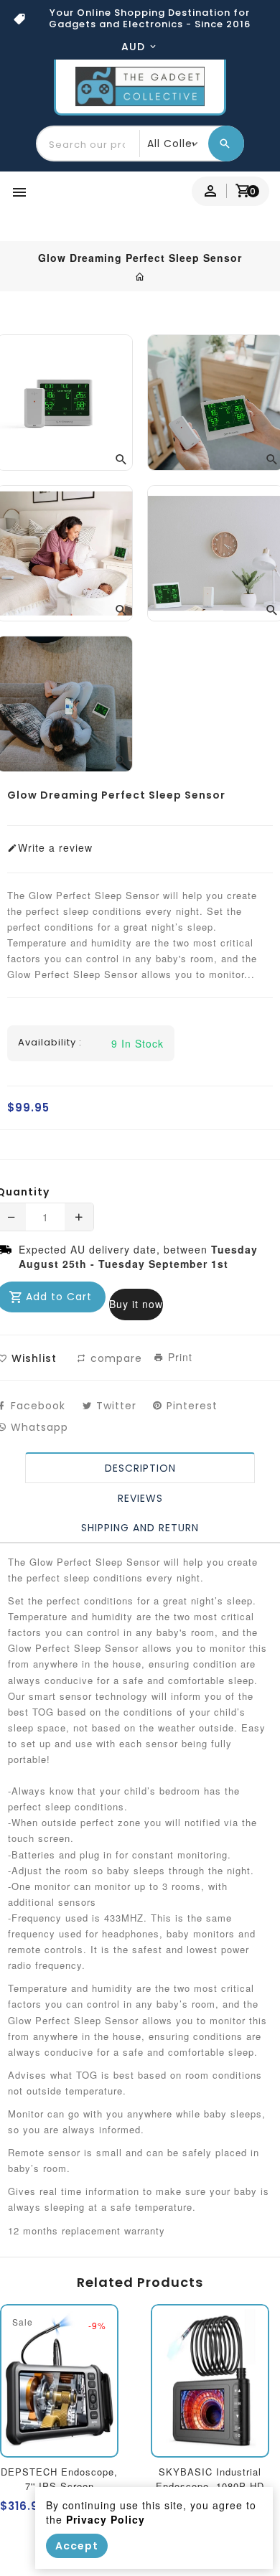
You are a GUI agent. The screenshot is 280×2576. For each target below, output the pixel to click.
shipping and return (140, 1528)
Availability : (50, 1043)
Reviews (140, 1498)
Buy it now (136, 1304)
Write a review (55, 847)
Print (178, 1357)
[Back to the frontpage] (140, 276)
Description (140, 1468)
